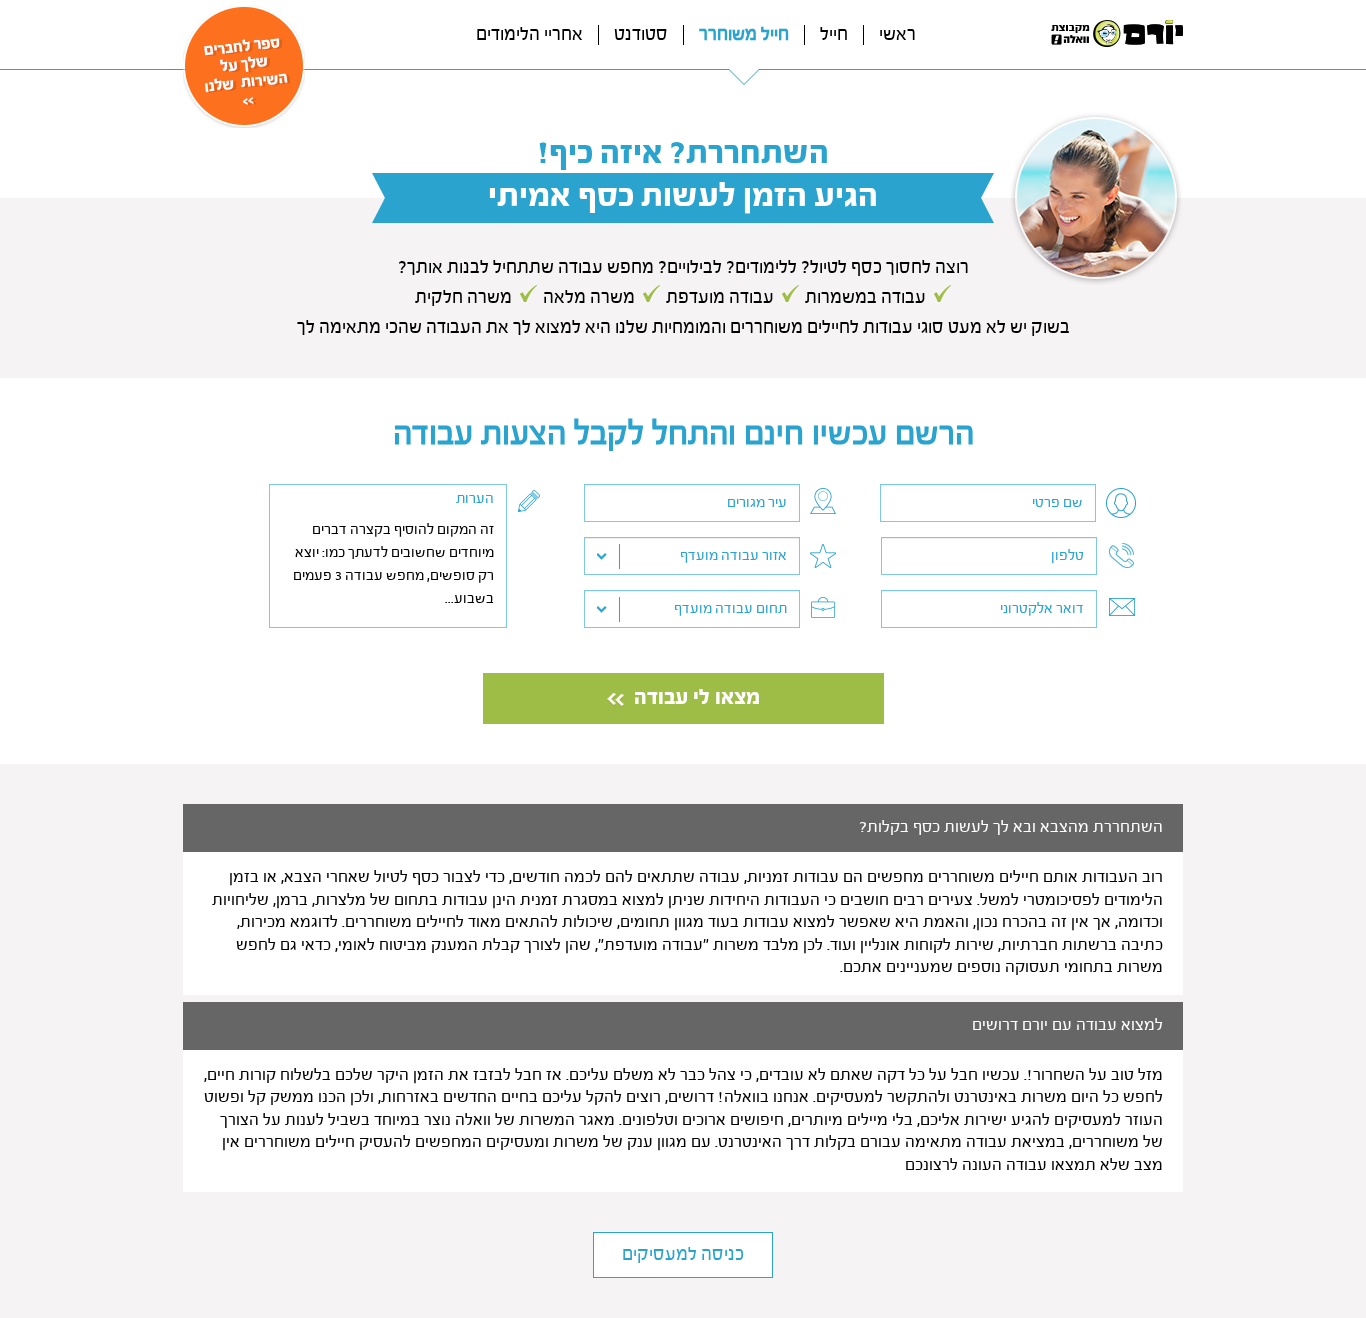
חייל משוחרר (744, 35)
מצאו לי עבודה (697, 698)
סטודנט (641, 35)
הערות (475, 499)
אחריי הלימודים (529, 35)
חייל (834, 35)
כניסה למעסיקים (683, 1255)
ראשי (897, 35)
